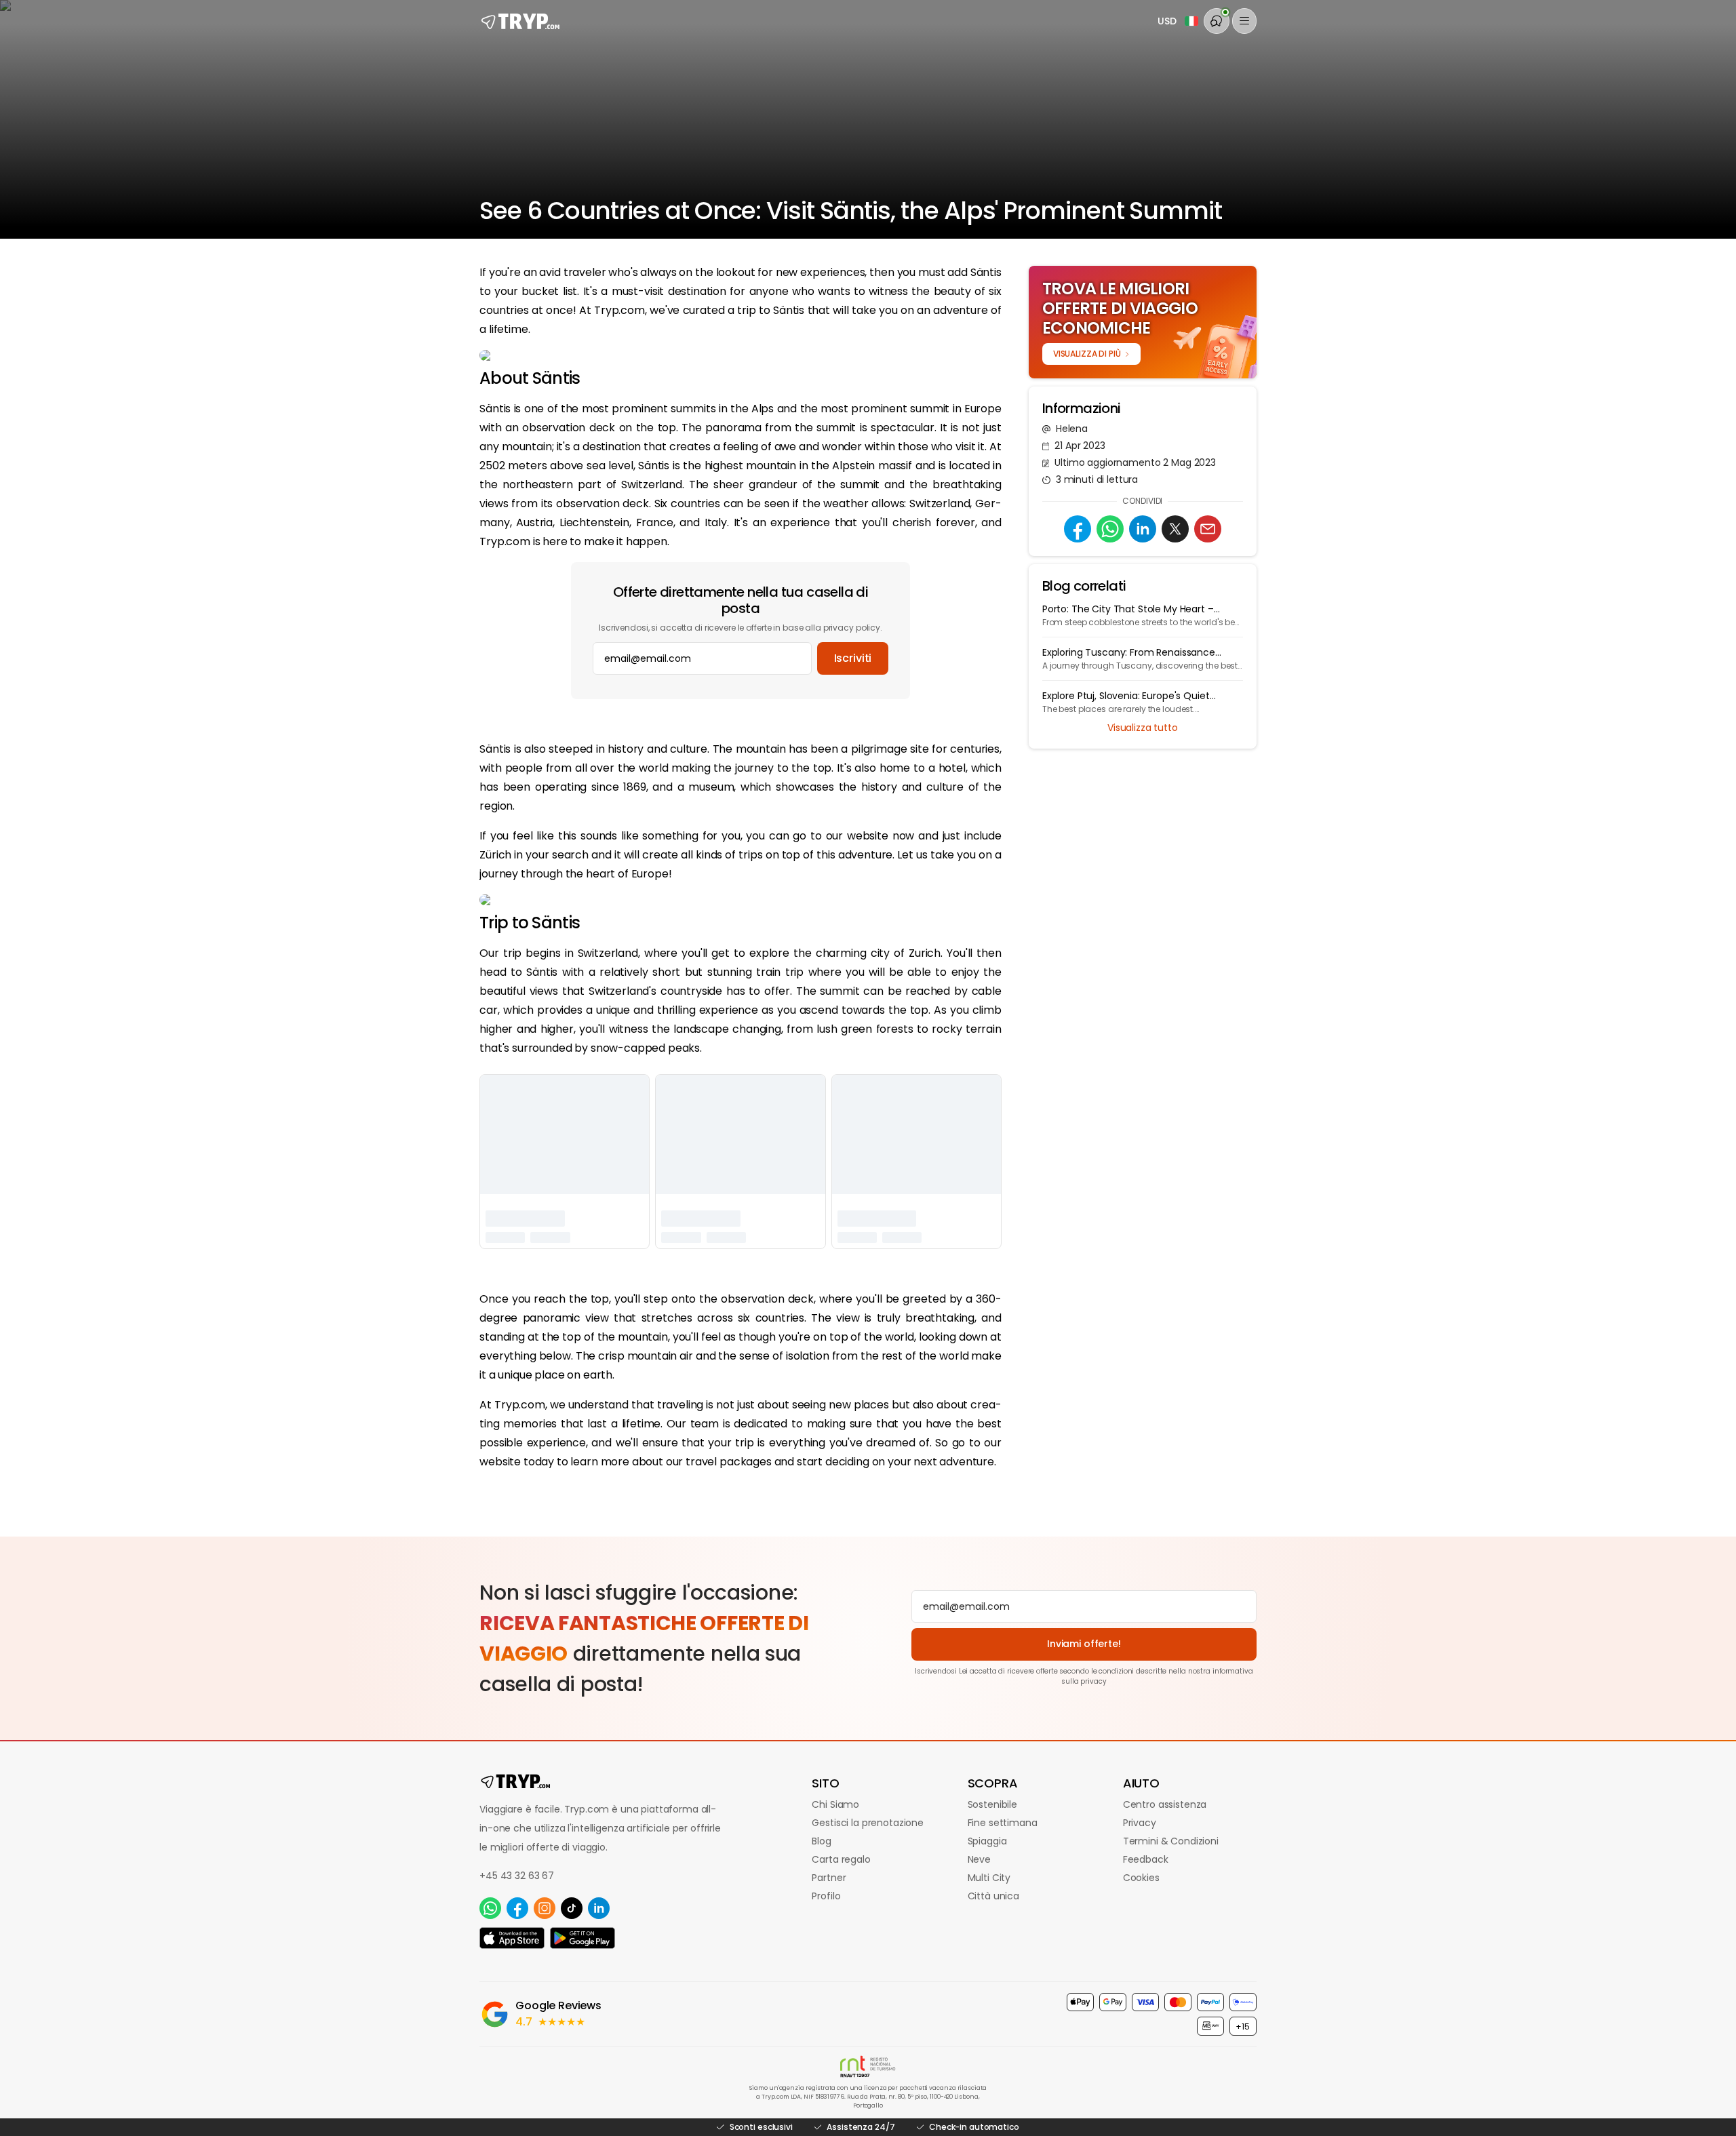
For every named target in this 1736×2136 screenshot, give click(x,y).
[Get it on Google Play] (583, 1938)
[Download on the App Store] (512, 1938)
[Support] (1217, 21)
